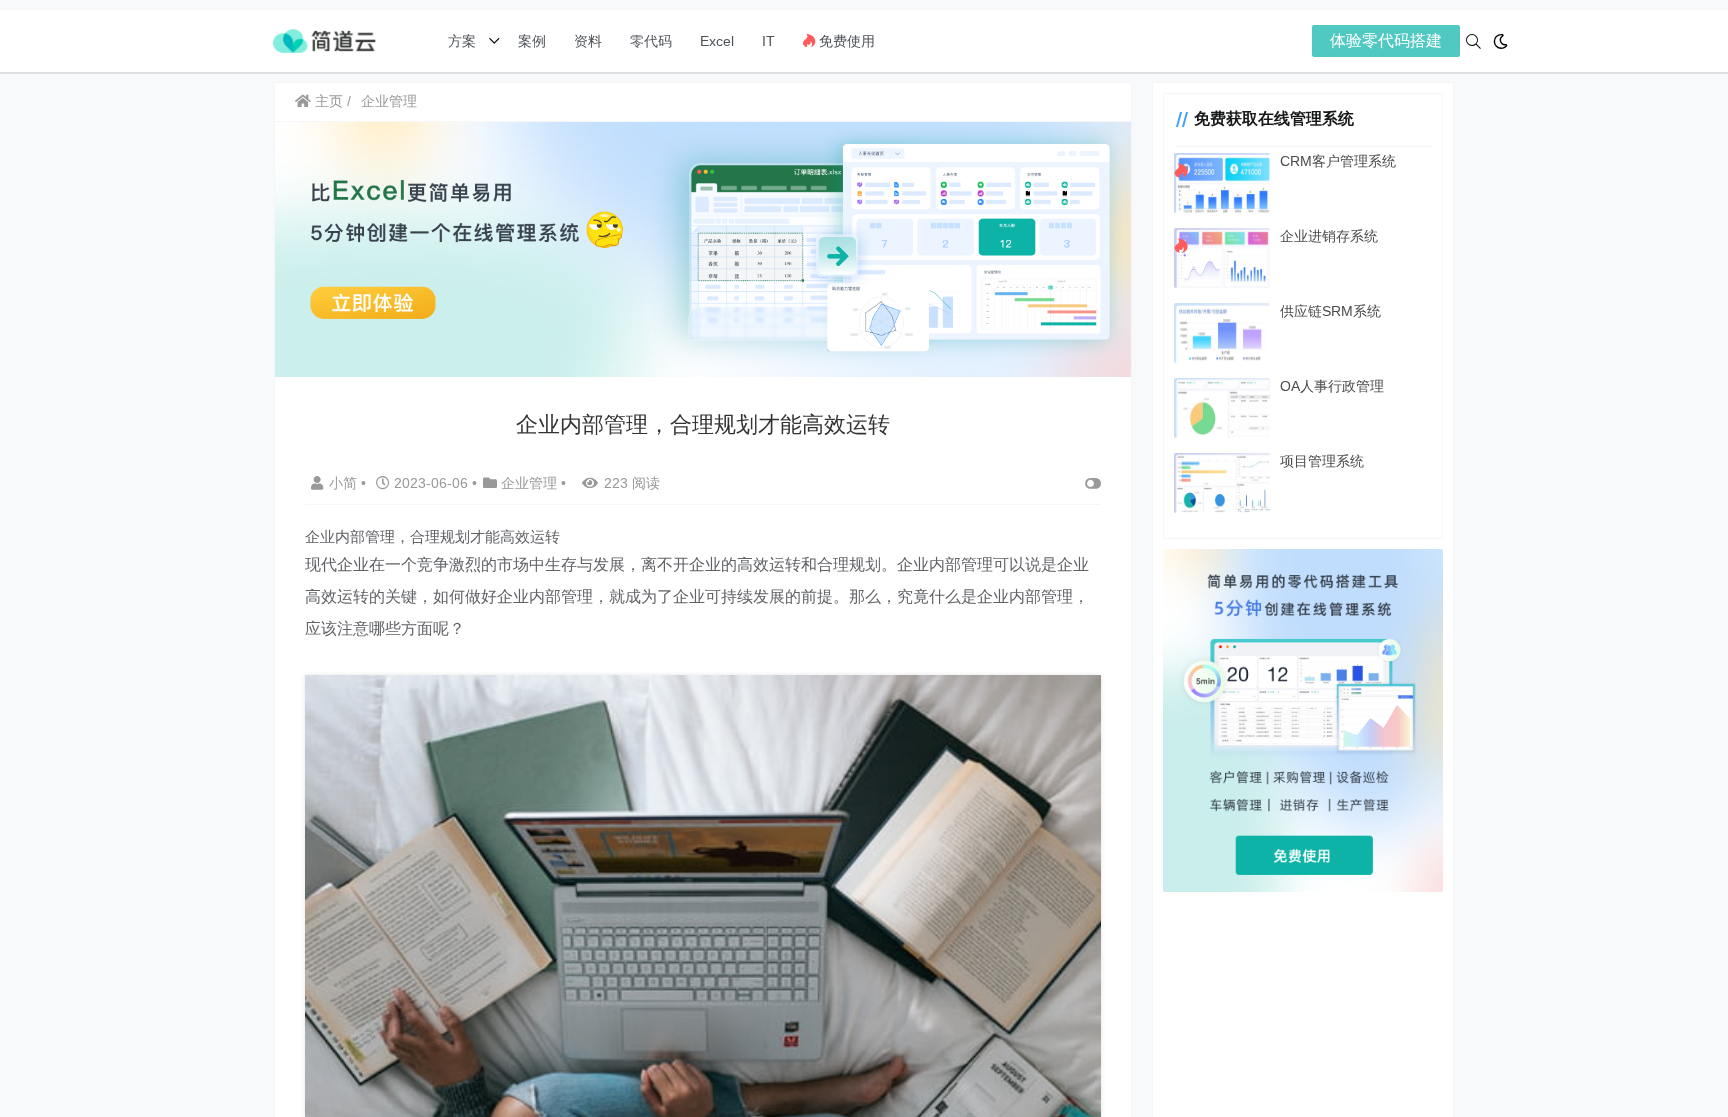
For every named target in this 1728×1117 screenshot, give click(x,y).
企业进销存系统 (1329, 236)
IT (768, 41)
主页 (327, 101)
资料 (588, 41)
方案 (464, 41)
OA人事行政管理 (1332, 386)
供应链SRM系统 (1330, 311)
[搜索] (1473, 41)
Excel (717, 41)
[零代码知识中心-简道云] (324, 39)
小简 (345, 483)
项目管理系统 (1322, 461)
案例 (530, 41)
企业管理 (389, 101)
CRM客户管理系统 (1338, 161)
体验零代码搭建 (1386, 40)
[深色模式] (1500, 41)
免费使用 (845, 41)
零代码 (651, 41)
